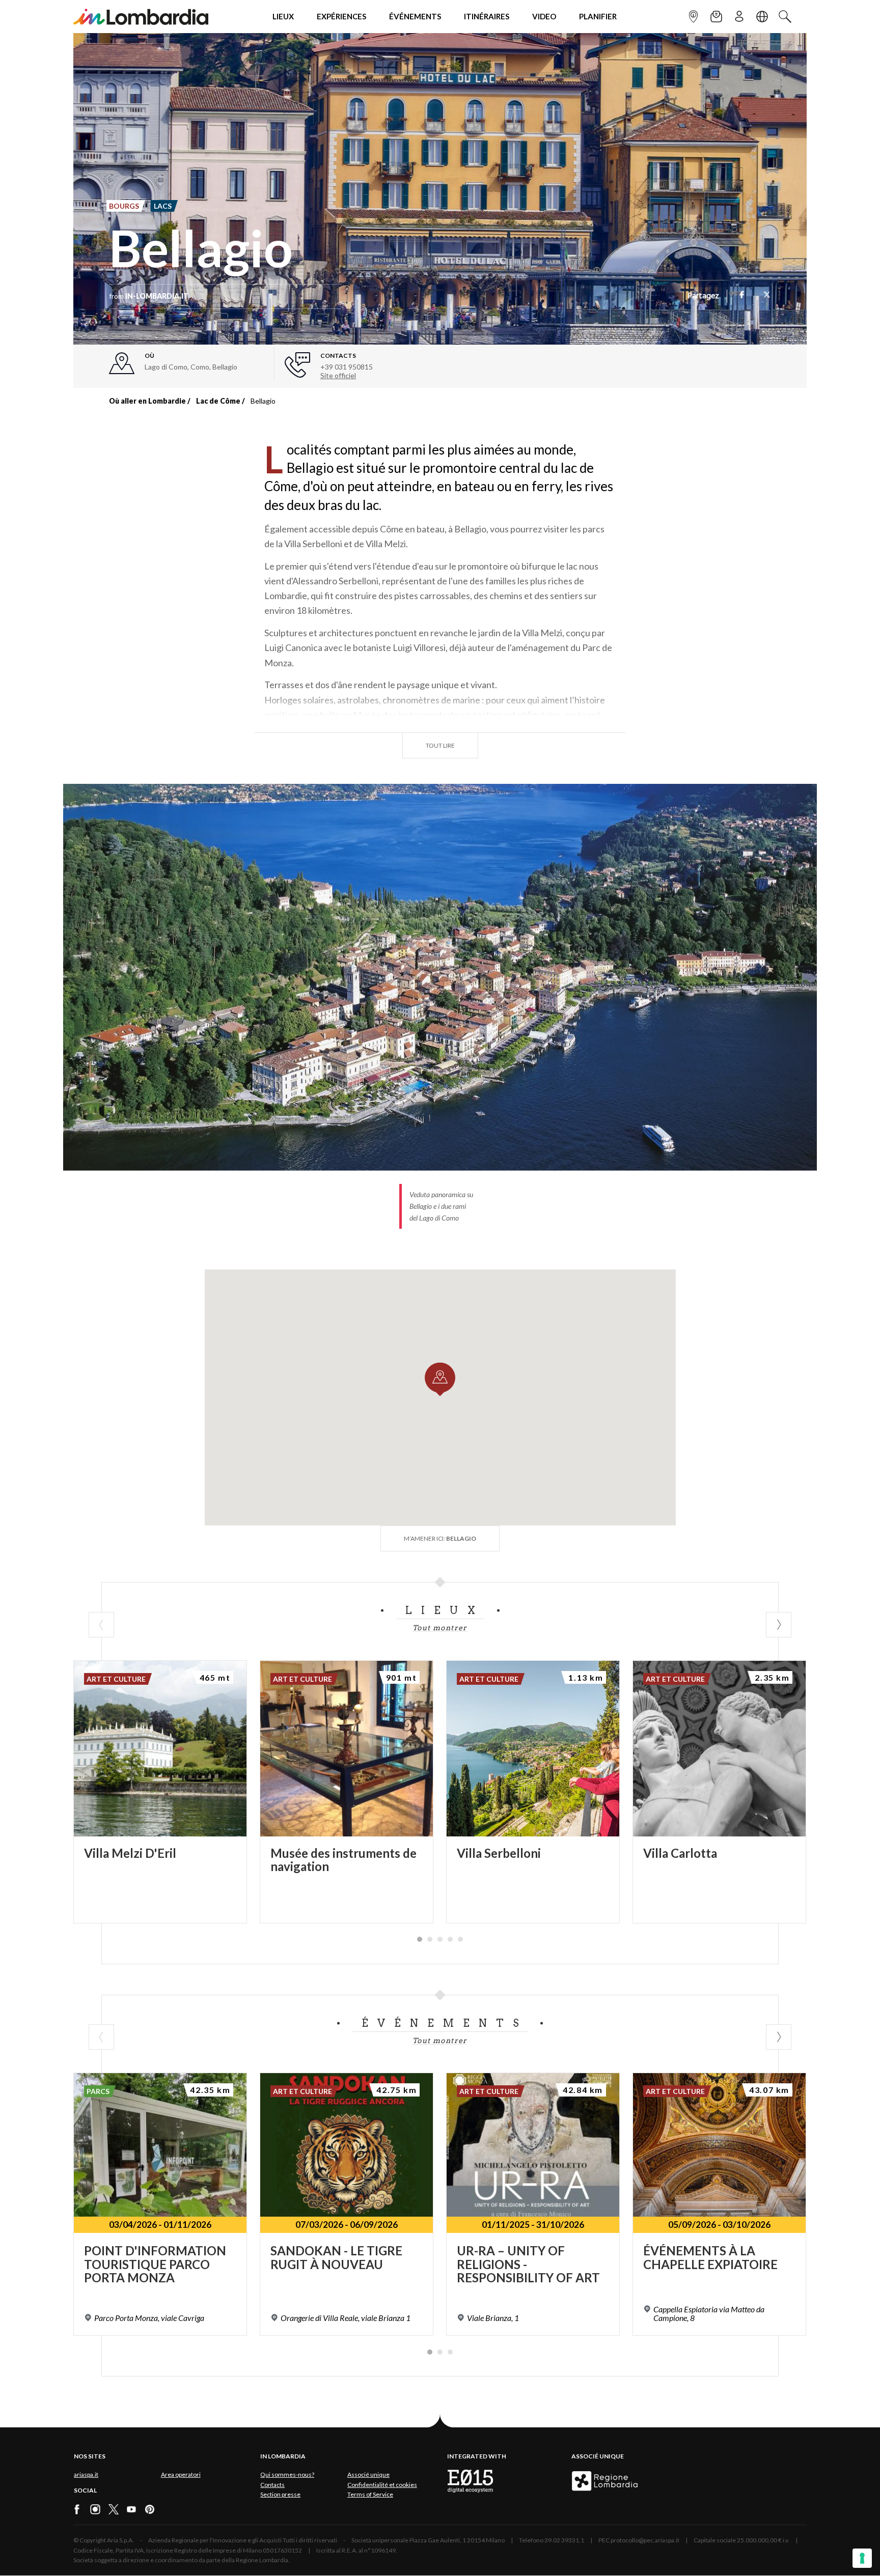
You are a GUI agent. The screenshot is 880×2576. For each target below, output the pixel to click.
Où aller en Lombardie (147, 401)
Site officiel (338, 375)
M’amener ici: (440, 1538)
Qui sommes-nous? (287, 2474)
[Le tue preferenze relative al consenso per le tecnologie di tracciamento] (862, 2558)
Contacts (272, 2485)
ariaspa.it (86, 2474)
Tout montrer (440, 1628)
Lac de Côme (218, 401)
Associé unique (368, 2474)
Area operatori (181, 2474)
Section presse (280, 2494)
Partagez (703, 296)
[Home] (141, 17)
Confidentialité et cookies (382, 2485)
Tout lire (440, 745)
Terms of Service (370, 2494)
